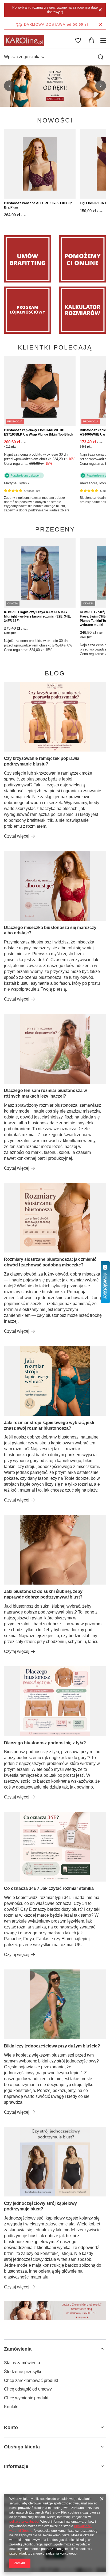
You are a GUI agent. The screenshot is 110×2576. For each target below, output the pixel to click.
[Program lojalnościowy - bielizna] (27, 310)
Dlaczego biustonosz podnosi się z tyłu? (45, 1743)
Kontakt (11, 2407)
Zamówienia (18, 2349)
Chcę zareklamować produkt (31, 2380)
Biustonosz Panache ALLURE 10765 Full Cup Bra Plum (38, 205)
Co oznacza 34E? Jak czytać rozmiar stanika (49, 1888)
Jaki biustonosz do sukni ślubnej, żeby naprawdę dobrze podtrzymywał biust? (43, 1594)
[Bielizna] (82, 259)
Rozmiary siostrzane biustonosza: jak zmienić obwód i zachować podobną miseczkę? (50, 1262)
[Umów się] (27, 259)
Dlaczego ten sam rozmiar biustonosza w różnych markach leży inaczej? (45, 1093)
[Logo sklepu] (24, 40)
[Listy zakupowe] (78, 40)
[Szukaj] (101, 57)
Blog (55, 673)
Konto (11, 2428)
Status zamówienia (22, 2363)
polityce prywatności (24, 2522)
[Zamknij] (100, 10)
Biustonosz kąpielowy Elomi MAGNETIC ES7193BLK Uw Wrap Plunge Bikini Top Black (39, 432)
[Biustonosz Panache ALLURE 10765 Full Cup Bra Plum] (40, 164)
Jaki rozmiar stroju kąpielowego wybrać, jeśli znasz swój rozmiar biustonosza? (49, 1425)
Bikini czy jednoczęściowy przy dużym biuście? (52, 2046)
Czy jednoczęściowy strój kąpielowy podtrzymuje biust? (40, 2206)
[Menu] (104, 40)
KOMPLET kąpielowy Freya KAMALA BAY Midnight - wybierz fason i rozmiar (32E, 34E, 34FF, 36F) (37, 616)
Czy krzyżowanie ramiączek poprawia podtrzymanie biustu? (42, 761)
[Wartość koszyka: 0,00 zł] (91, 40)
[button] (9, 86)
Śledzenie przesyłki (23, 2372)
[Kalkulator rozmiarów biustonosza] (82, 310)
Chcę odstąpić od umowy (28, 2389)
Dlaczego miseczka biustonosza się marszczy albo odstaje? (50, 930)
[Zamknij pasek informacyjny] (100, 25)
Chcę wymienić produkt (26, 2398)
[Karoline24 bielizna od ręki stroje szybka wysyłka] (55, 86)
